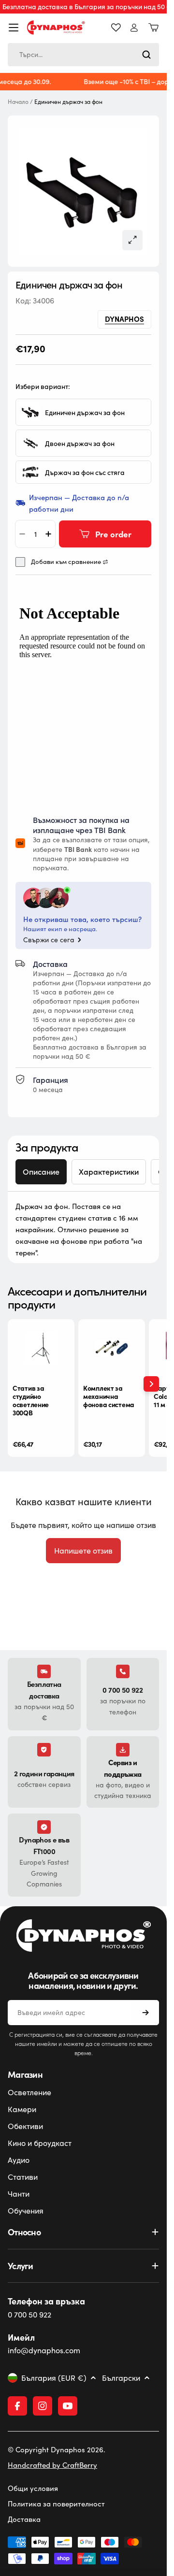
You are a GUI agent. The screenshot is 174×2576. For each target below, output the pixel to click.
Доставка (24, 2519)
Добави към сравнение (66, 562)
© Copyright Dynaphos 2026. (57, 2449)
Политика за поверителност (56, 2504)
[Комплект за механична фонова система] (112, 1348)
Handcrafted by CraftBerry (52, 2465)
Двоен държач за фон (80, 443)
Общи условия (33, 2488)
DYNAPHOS (124, 319)
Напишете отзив (83, 1550)
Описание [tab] (41, 1172)
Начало (18, 102)
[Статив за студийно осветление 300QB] (41, 1348)
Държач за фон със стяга (85, 472)
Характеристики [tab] (109, 1172)
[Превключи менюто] (14, 28)
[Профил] (134, 28)
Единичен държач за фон (85, 412)
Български (121, 2378)
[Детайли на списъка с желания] (116, 28)
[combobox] (83, 55)
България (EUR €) (54, 2378)
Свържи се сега (49, 940)
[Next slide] (151, 1384)
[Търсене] (146, 55)
